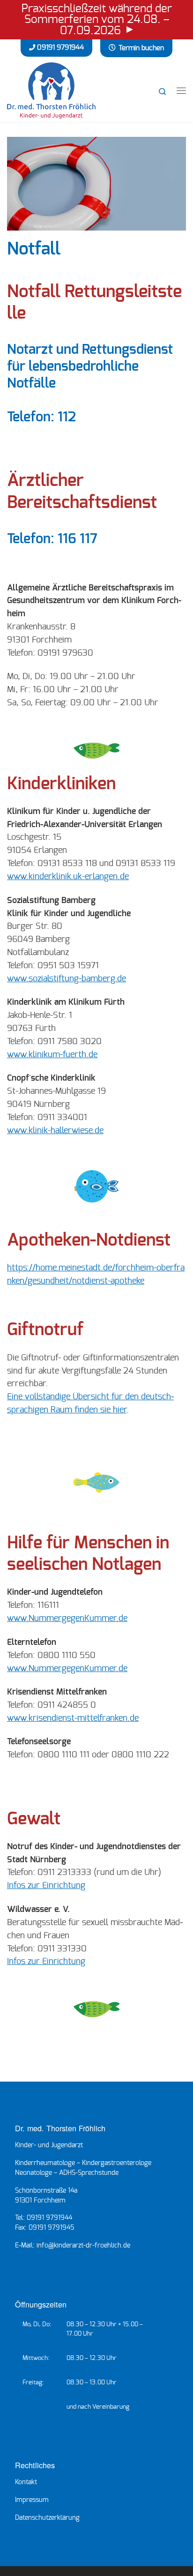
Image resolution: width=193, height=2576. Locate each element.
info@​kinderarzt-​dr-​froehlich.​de (83, 2246)
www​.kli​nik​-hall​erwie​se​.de (55, 1131)
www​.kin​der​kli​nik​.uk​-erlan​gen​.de (68, 877)
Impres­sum (32, 2500)
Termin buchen (141, 48)
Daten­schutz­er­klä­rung (47, 2518)
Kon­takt (26, 2482)
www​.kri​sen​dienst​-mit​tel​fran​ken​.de (73, 1718)
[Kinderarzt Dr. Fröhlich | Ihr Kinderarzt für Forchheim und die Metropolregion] (51, 89)
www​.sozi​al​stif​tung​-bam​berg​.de (67, 979)
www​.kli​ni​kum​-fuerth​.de (52, 1055)
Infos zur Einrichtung (46, 1886)
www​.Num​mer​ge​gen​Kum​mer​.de (67, 1619)
